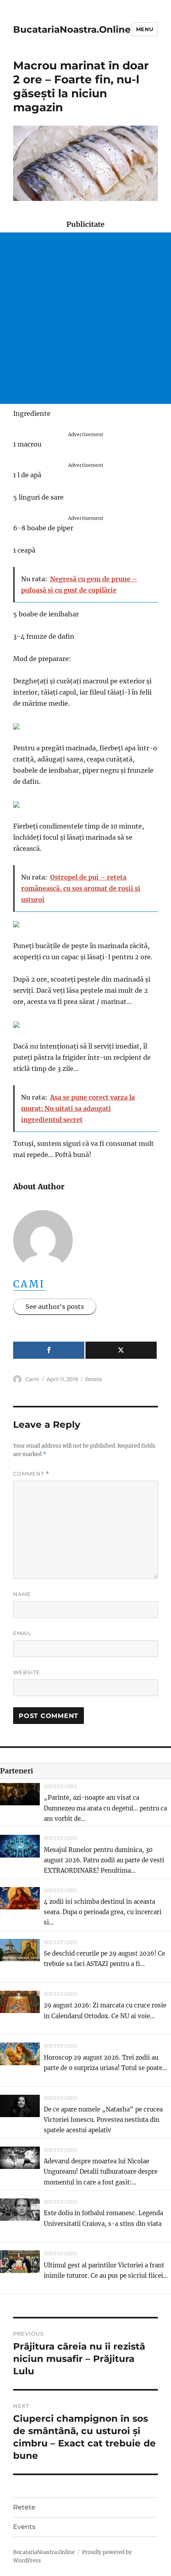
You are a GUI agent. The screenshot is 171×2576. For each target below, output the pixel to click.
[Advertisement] (85, 318)
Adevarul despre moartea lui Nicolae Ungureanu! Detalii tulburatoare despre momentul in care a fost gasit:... (101, 2172)
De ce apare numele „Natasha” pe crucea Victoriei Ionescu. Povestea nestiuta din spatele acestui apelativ (103, 2120)
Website (27, 1672)
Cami (29, 1284)
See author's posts (55, 1307)
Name (22, 1594)
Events (24, 2527)
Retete (94, 1379)
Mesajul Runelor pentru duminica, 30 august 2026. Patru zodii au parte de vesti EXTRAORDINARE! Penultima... (104, 1860)
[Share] (49, 1350)
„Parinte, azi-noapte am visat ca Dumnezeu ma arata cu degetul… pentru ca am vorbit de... (105, 1808)
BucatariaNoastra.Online (72, 30)
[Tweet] (121, 1350)
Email (22, 1633)
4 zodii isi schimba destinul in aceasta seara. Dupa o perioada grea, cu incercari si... (103, 1912)
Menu (145, 29)
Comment (31, 1474)
